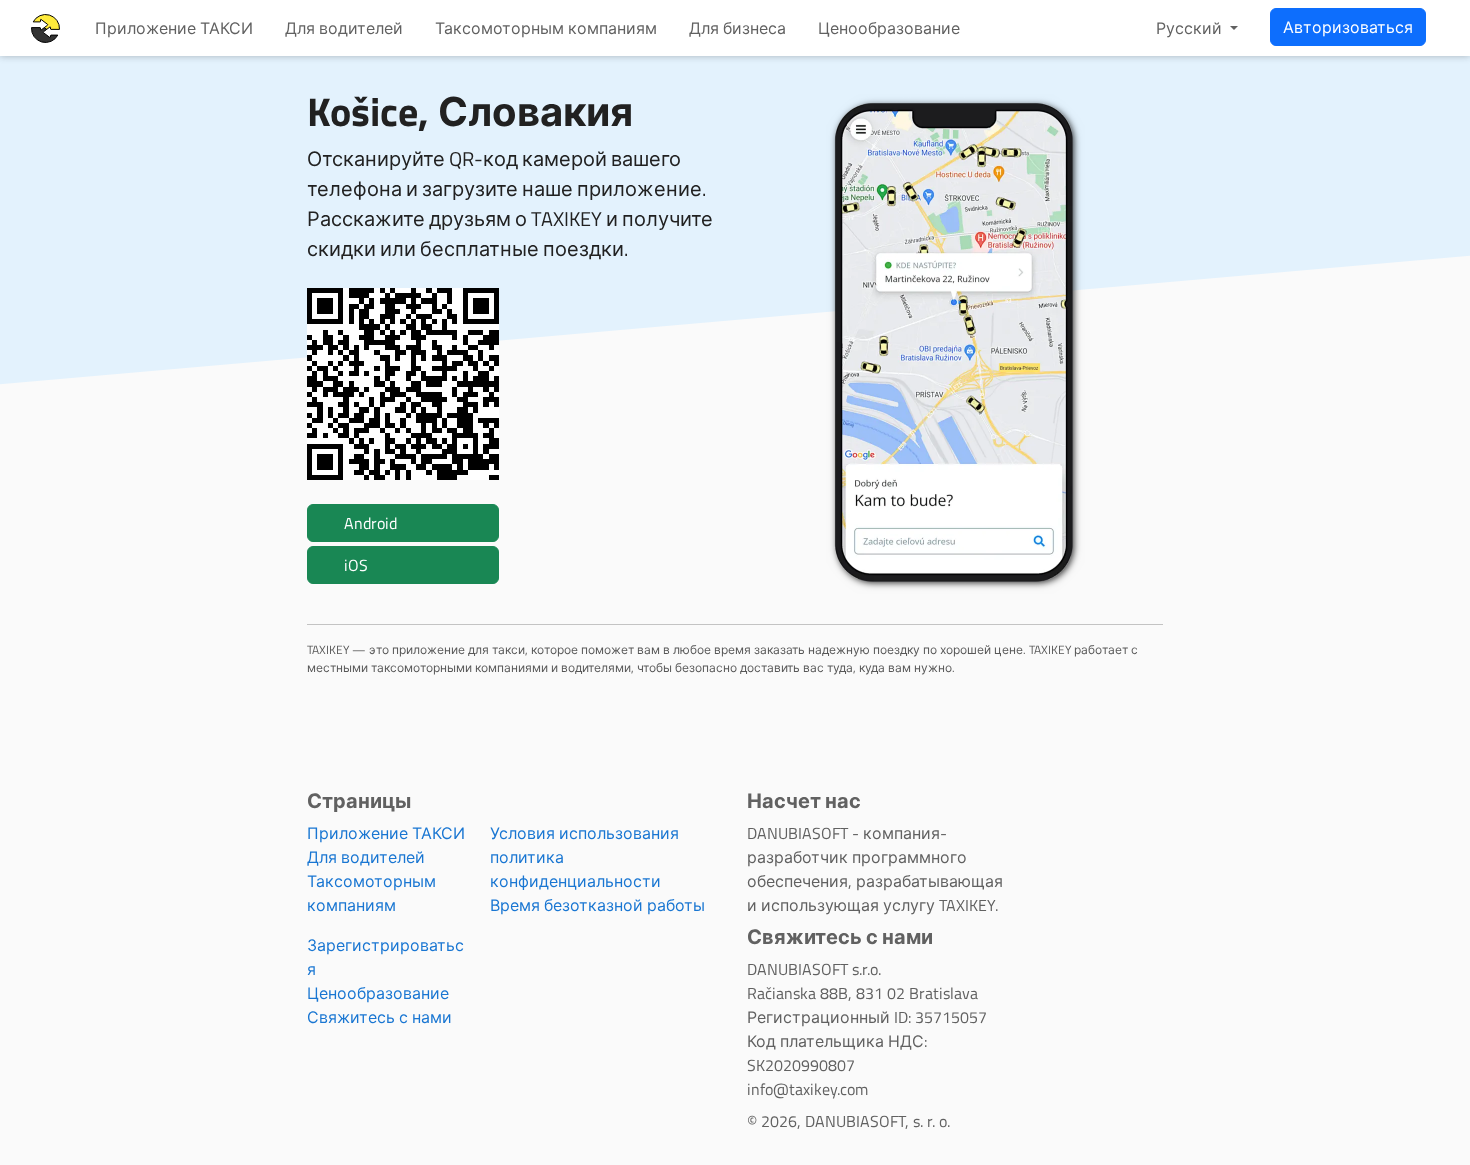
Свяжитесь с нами (379, 1017)
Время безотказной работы (597, 905)
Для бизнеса (737, 28)
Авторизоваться (1348, 27)
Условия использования (584, 833)
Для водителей (344, 28)
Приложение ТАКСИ (174, 28)
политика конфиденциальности (575, 869)
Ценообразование (889, 28)
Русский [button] (1191, 28)
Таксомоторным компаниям (546, 28)
